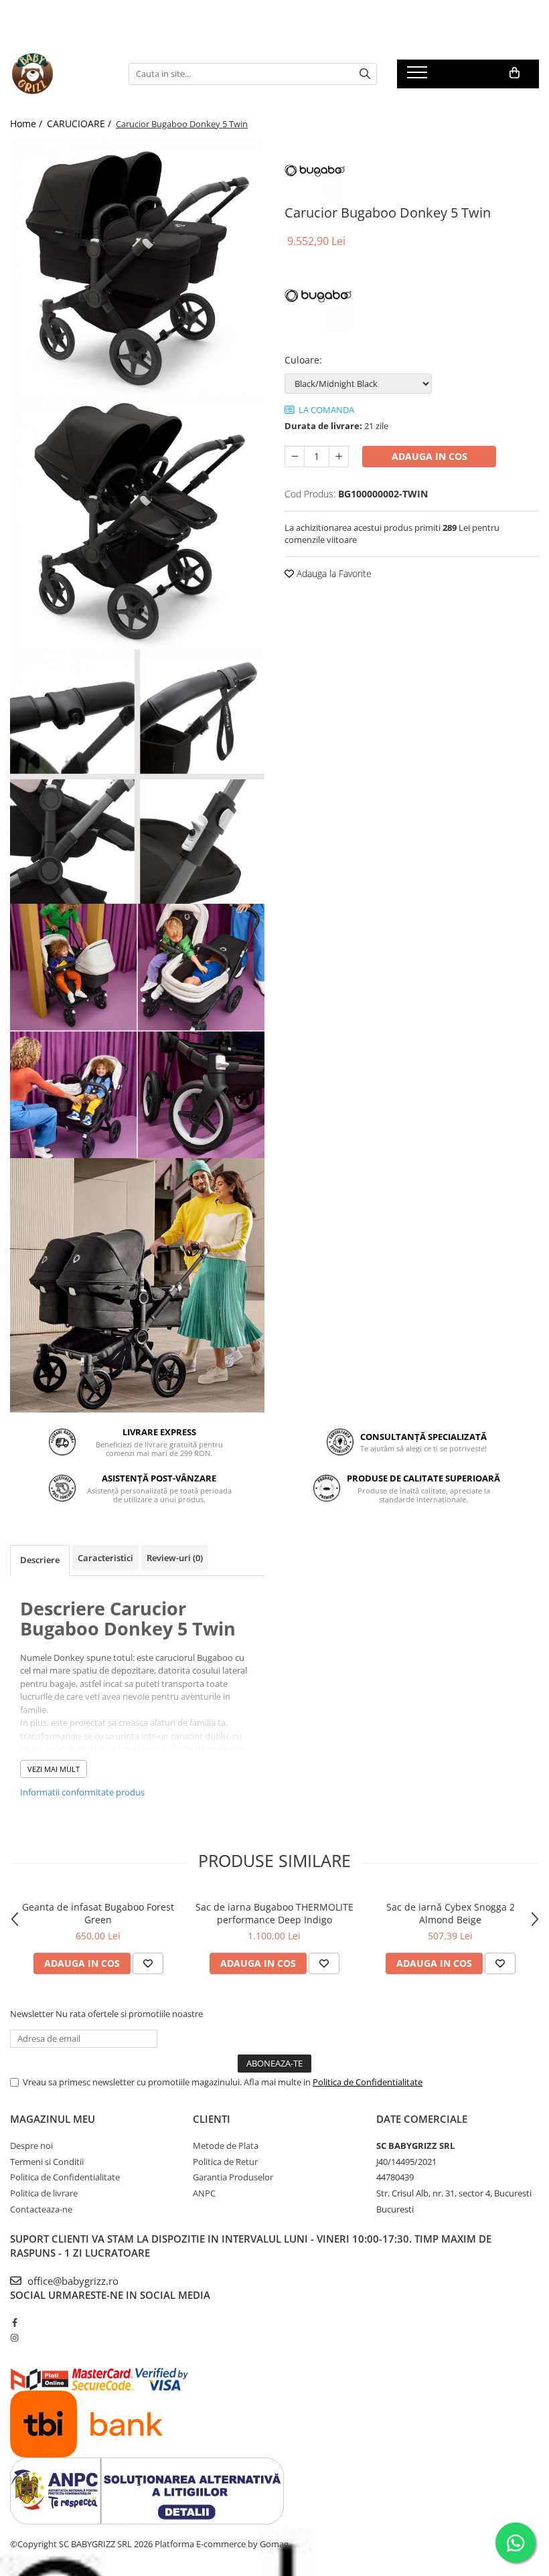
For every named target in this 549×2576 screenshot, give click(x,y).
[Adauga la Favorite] (148, 1963)
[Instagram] (14, 2338)
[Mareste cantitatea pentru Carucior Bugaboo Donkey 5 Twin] (339, 457)
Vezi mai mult (54, 1769)
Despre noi (31, 2146)
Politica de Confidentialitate (368, 2082)
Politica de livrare (44, 2193)
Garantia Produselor (233, 2177)
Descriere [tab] (40, 1560)
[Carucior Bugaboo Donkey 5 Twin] (137, 268)
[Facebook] (14, 2322)
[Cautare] (365, 74)
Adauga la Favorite (333, 573)
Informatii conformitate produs (82, 1792)
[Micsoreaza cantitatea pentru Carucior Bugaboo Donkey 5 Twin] (295, 457)
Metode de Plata (226, 2146)
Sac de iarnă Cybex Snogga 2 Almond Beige (451, 1913)
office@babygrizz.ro (72, 2281)
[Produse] (419, 76)
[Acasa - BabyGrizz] (59, 74)
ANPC (204, 2193)
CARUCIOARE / (80, 124)
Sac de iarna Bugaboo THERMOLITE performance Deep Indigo (274, 1913)
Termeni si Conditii (47, 2162)
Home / (27, 124)
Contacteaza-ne (41, 2209)
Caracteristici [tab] (105, 1558)
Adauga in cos (429, 456)
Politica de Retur (225, 2162)
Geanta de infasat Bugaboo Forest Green (98, 1913)
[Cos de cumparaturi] (515, 73)
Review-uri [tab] (175, 1558)
